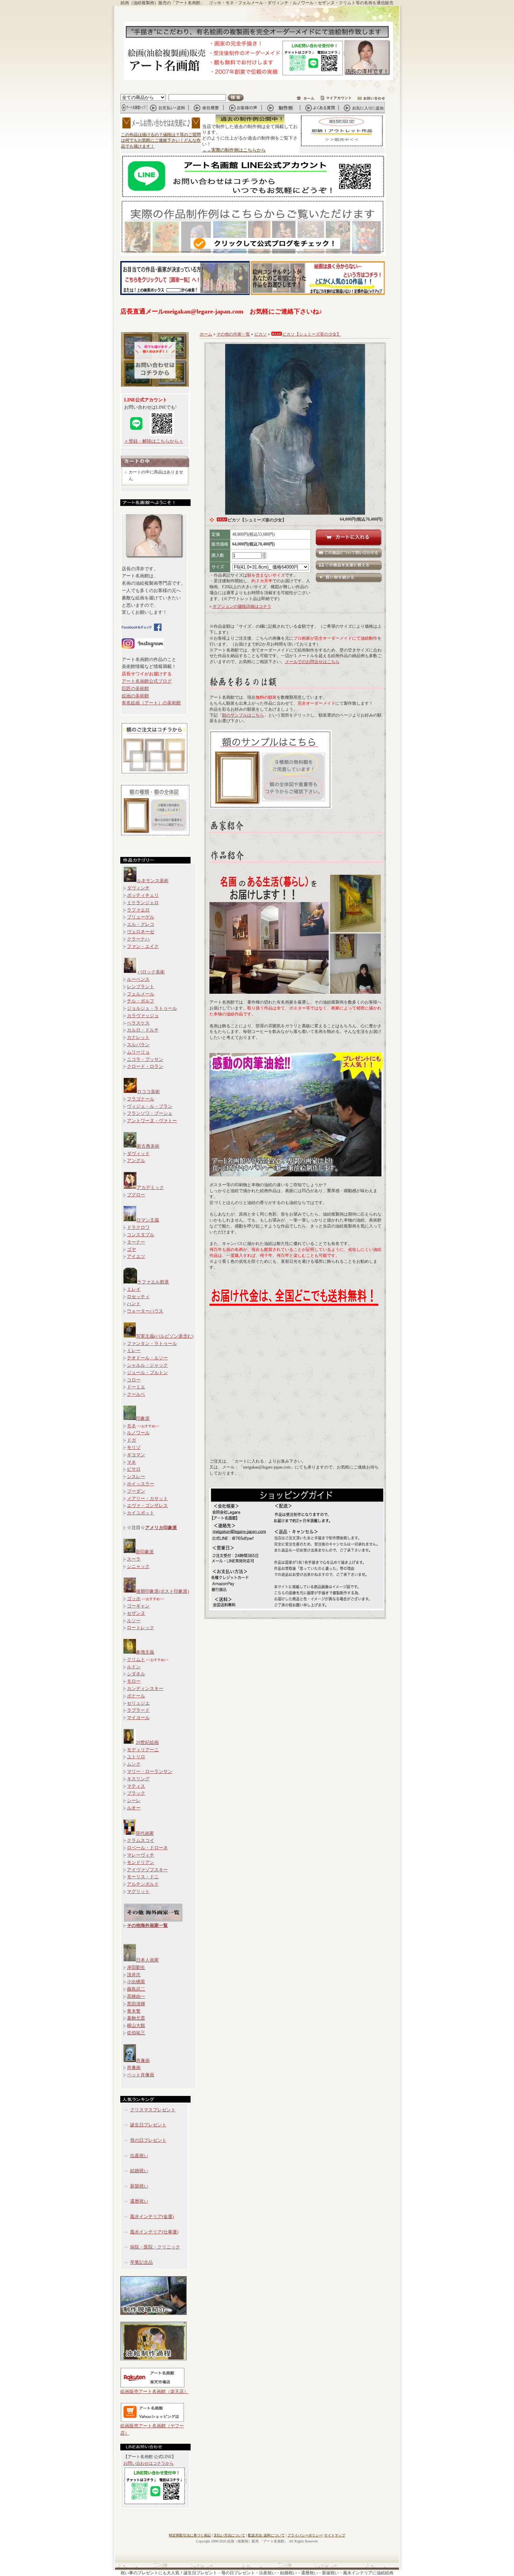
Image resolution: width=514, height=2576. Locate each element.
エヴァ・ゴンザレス (147, 1505)
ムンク (134, 1764)
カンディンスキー (145, 1688)
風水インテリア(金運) (152, 2216)
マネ (131, 1462)
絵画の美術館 (135, 696)
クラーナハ (138, 939)
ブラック (136, 1793)
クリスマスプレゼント (153, 2110)
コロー (134, 1380)
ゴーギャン (138, 1606)
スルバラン (138, 1045)
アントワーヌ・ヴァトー (152, 1121)
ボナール (136, 1696)
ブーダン (136, 1491)
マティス (136, 1786)
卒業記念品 (141, 2262)
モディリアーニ (143, 1750)
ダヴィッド (138, 1153)
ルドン (134, 1667)
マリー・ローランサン (150, 1771)
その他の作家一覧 (233, 334)
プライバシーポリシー (305, 2535)
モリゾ (134, 1447)
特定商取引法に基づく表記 (190, 2535)
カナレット (138, 1037)
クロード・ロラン (145, 1066)
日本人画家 (147, 1960)
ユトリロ (136, 1757)
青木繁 (134, 2011)
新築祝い (139, 2186)
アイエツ (136, 1256)
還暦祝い (139, 2201)
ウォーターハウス (145, 1311)
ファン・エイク (143, 946)
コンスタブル (141, 1235)
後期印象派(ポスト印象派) (162, 1591)
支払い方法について (229, 2535)
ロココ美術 (148, 1092)
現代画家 (145, 1833)
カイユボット (141, 1513)
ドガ (131, 1440)
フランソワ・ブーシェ (150, 1113)
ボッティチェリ (143, 895)
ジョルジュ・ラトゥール (152, 1008)
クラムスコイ (141, 1840)
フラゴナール (141, 1099)
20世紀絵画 (147, 1742)
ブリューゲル (141, 917)
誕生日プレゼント (148, 2125)
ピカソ (260, 334)
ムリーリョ (138, 1052)
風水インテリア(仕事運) (154, 2232)
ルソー (134, 1621)
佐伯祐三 (136, 2033)
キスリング (138, 1779)
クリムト (136, 1659)
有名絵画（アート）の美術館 (151, 703)
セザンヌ (136, 1613)
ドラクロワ (138, 1227)
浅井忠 (134, 1975)
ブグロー (136, 1195)
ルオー (134, 1808)
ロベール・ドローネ (147, 1848)
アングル (136, 1160)
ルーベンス (138, 979)
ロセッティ (138, 1297)
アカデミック (150, 1187)
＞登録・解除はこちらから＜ (154, 441)
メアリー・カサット (147, 1498)
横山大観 (136, 2025)
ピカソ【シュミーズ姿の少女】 (312, 334)
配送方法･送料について (266, 2535)
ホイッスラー (141, 1484)
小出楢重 (136, 1982)
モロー (134, 1681)
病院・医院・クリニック (155, 2247)
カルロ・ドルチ (143, 1030)
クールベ (136, 1394)
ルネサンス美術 (153, 881)
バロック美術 (151, 972)
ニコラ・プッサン (145, 1059)
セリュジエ (138, 1703)
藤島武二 (136, 1989)
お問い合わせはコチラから (149, 2463)
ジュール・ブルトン (147, 1373)
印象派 (143, 1418)
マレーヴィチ (141, 1855)
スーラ (134, 1559)
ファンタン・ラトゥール (152, 1343)
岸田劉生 (136, 1967)
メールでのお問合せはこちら (312, 662)
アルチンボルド (143, 1884)
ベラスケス (138, 1023)
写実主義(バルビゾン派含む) (165, 1336)
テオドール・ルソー (147, 1358)
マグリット (138, 1891)
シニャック (138, 1566)
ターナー (136, 1242)
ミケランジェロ (143, 903)
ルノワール (138, 1433)
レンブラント (141, 987)
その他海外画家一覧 (147, 1925)
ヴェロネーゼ (141, 932)
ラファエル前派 (153, 1282)
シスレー (136, 1476)
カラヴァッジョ (143, 1016)
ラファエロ (138, 910)
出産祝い (139, 2156)
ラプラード (138, 1710)
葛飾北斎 (136, 2018)
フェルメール (141, 994)
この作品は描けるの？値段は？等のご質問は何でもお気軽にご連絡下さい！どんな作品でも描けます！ (161, 141)
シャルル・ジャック (147, 1365)
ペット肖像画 (141, 2075)
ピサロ (134, 1469)
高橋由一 (136, 1996)
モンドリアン (141, 1862)
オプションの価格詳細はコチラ (242, 606)
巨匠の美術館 (135, 688)
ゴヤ (131, 1249)
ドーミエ (136, 1387)
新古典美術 (148, 1146)
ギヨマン (136, 1455)
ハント (134, 1304)
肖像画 (143, 2060)
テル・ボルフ (141, 1001)
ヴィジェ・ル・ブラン (150, 1106)
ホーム (206, 334)
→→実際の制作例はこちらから (234, 150)
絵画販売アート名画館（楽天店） (154, 2391)
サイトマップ (335, 2535)
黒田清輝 (136, 2004)
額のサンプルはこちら (243, 715)
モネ (131, 1426)
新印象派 (145, 1552)
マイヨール (138, 1718)
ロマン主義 (148, 1220)
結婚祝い (139, 2171)
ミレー (134, 1350)
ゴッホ (134, 1599)
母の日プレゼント (148, 2140)
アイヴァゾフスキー (147, 1870)
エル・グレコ (141, 924)
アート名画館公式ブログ (147, 681)
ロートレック (141, 1628)
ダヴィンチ (138, 888)
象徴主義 (145, 1652)
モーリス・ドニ (143, 1877)
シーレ (134, 1800)
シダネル (136, 1674)
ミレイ (134, 1289)
